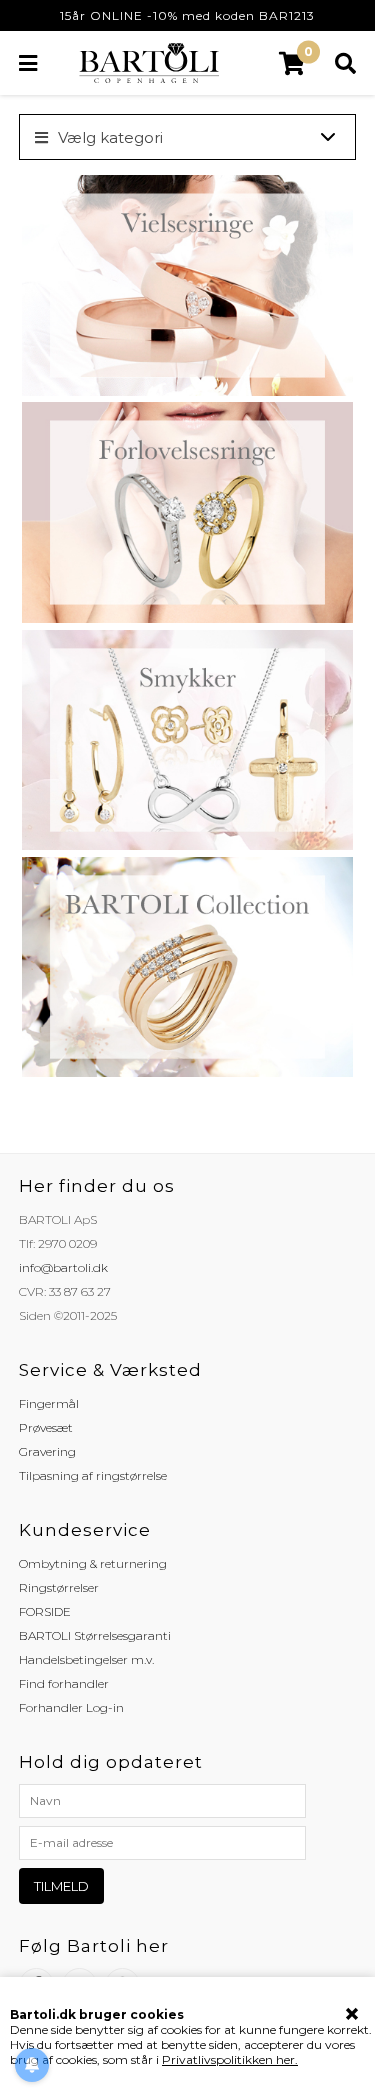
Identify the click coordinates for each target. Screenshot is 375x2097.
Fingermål (49, 1403)
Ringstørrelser (59, 1587)
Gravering (47, 1451)
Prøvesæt (46, 1427)
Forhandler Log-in (71, 1707)
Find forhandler (64, 1683)
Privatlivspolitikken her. (230, 2059)
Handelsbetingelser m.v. (86, 1659)
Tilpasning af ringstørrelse (93, 1475)
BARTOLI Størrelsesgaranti (95, 1635)
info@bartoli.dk (63, 1267)
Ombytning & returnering (93, 1563)
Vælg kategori (110, 137)
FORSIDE (45, 1611)
